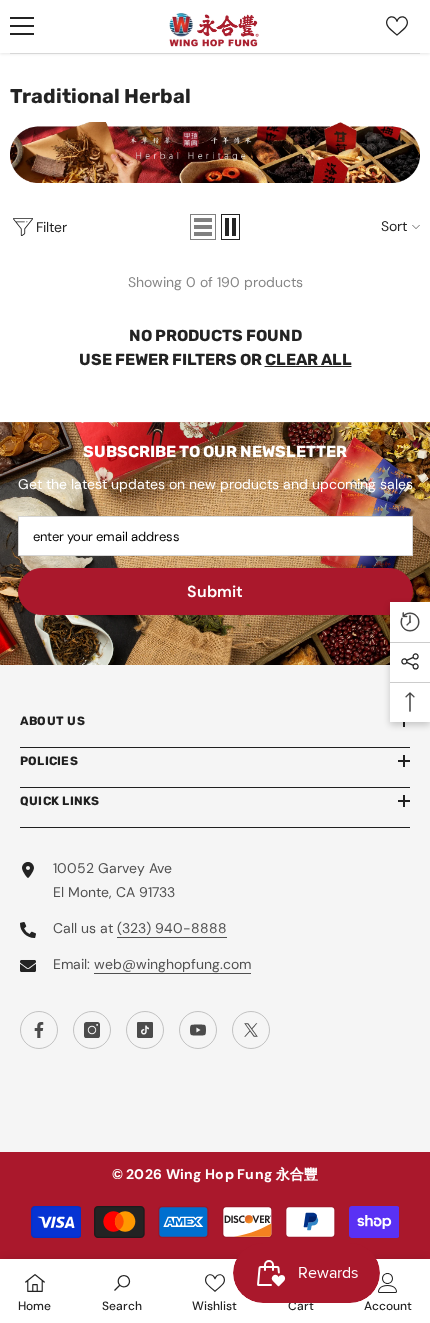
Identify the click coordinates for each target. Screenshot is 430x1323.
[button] (203, 227)
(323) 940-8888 (172, 928)
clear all (308, 359)
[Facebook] (39, 1030)
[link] (122, 1291)
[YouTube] (198, 1030)
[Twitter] (251, 1030)
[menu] (22, 26)
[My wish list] (397, 26)
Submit (215, 591)
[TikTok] (145, 1030)
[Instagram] (92, 1030)
